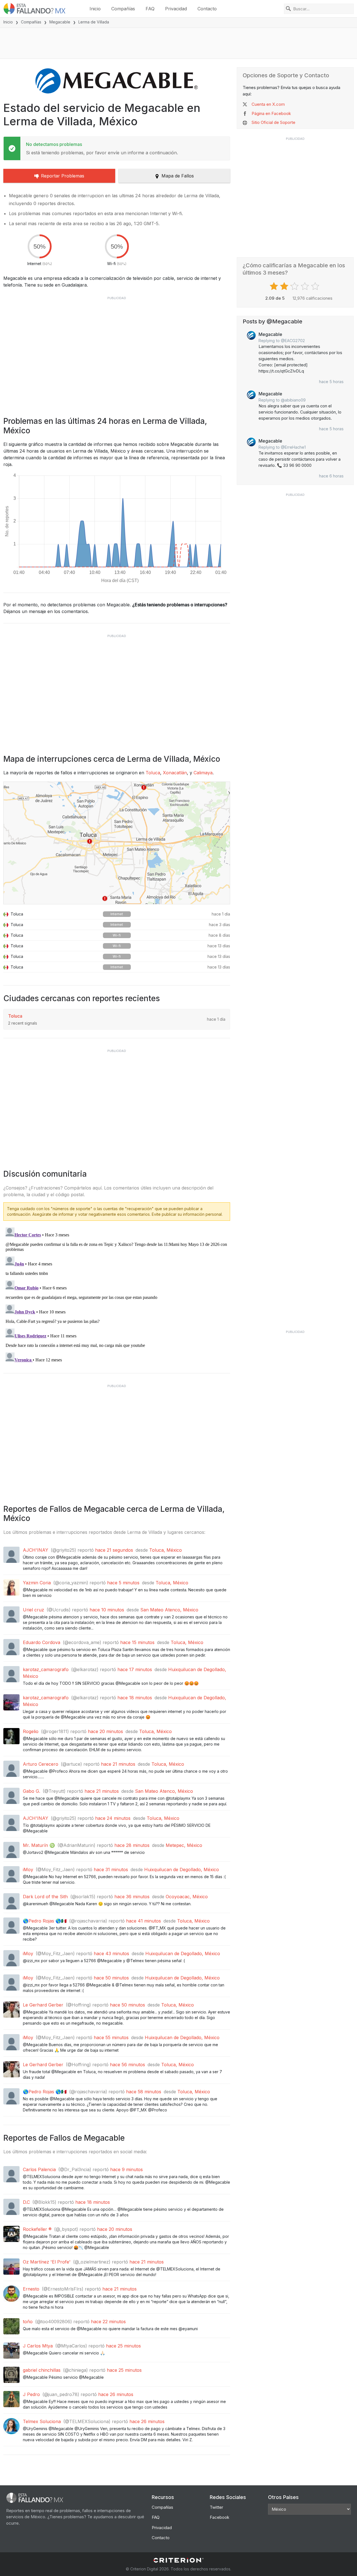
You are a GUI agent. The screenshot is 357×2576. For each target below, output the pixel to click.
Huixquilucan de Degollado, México (182, 1869)
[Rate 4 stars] (306, 286)
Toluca (153, 773)
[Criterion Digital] (178, 2560)
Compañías (123, 9)
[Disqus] (117, 1295)
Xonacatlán (175, 773)
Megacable (60, 22)
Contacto (207, 9)
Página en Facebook (271, 113)
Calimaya (203, 773)
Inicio (95, 9)
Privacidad (176, 9)
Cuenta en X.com (268, 104)
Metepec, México (184, 1845)
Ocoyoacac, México (187, 1897)
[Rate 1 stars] (275, 286)
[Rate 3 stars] (295, 286)
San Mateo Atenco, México (169, 1610)
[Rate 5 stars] (316, 286)
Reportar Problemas (63, 176)
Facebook (219, 2517)
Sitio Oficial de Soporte (273, 122)
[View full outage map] (117, 843)
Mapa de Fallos (178, 176)
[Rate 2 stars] (285, 286)
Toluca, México (166, 1550)
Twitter (216, 2507)
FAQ (150, 9)
